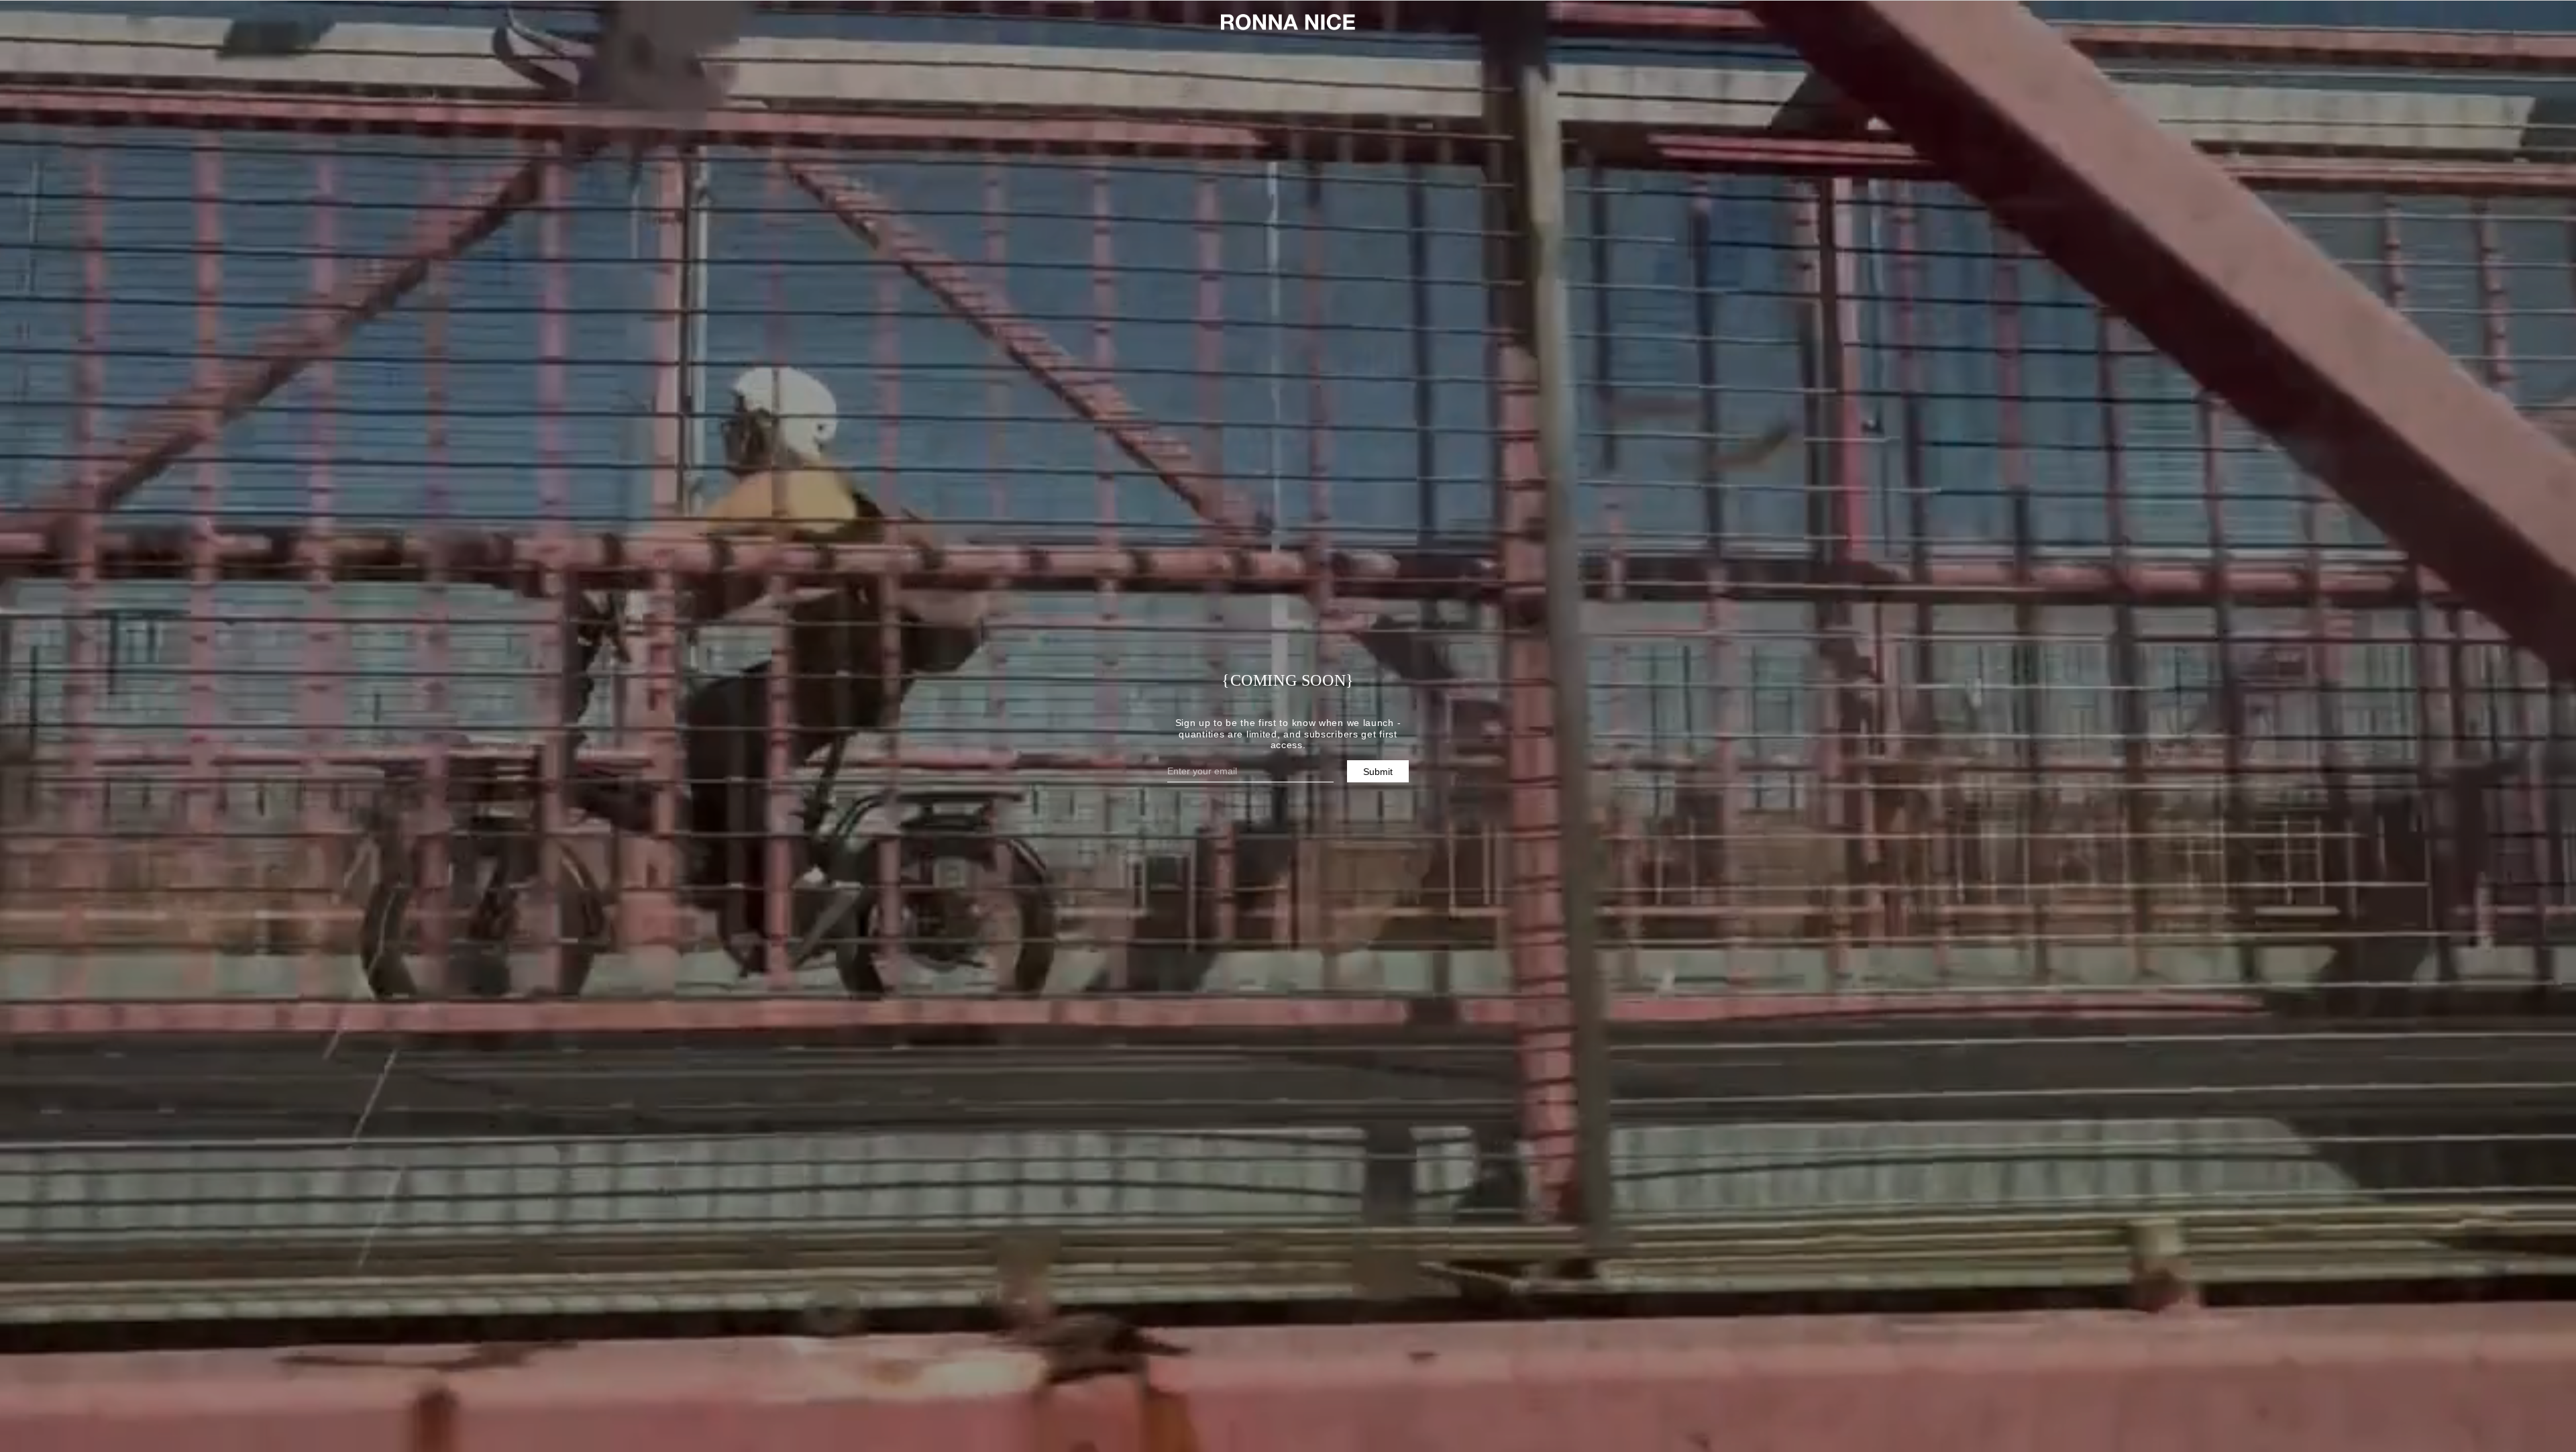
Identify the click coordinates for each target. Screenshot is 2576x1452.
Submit (1378, 772)
